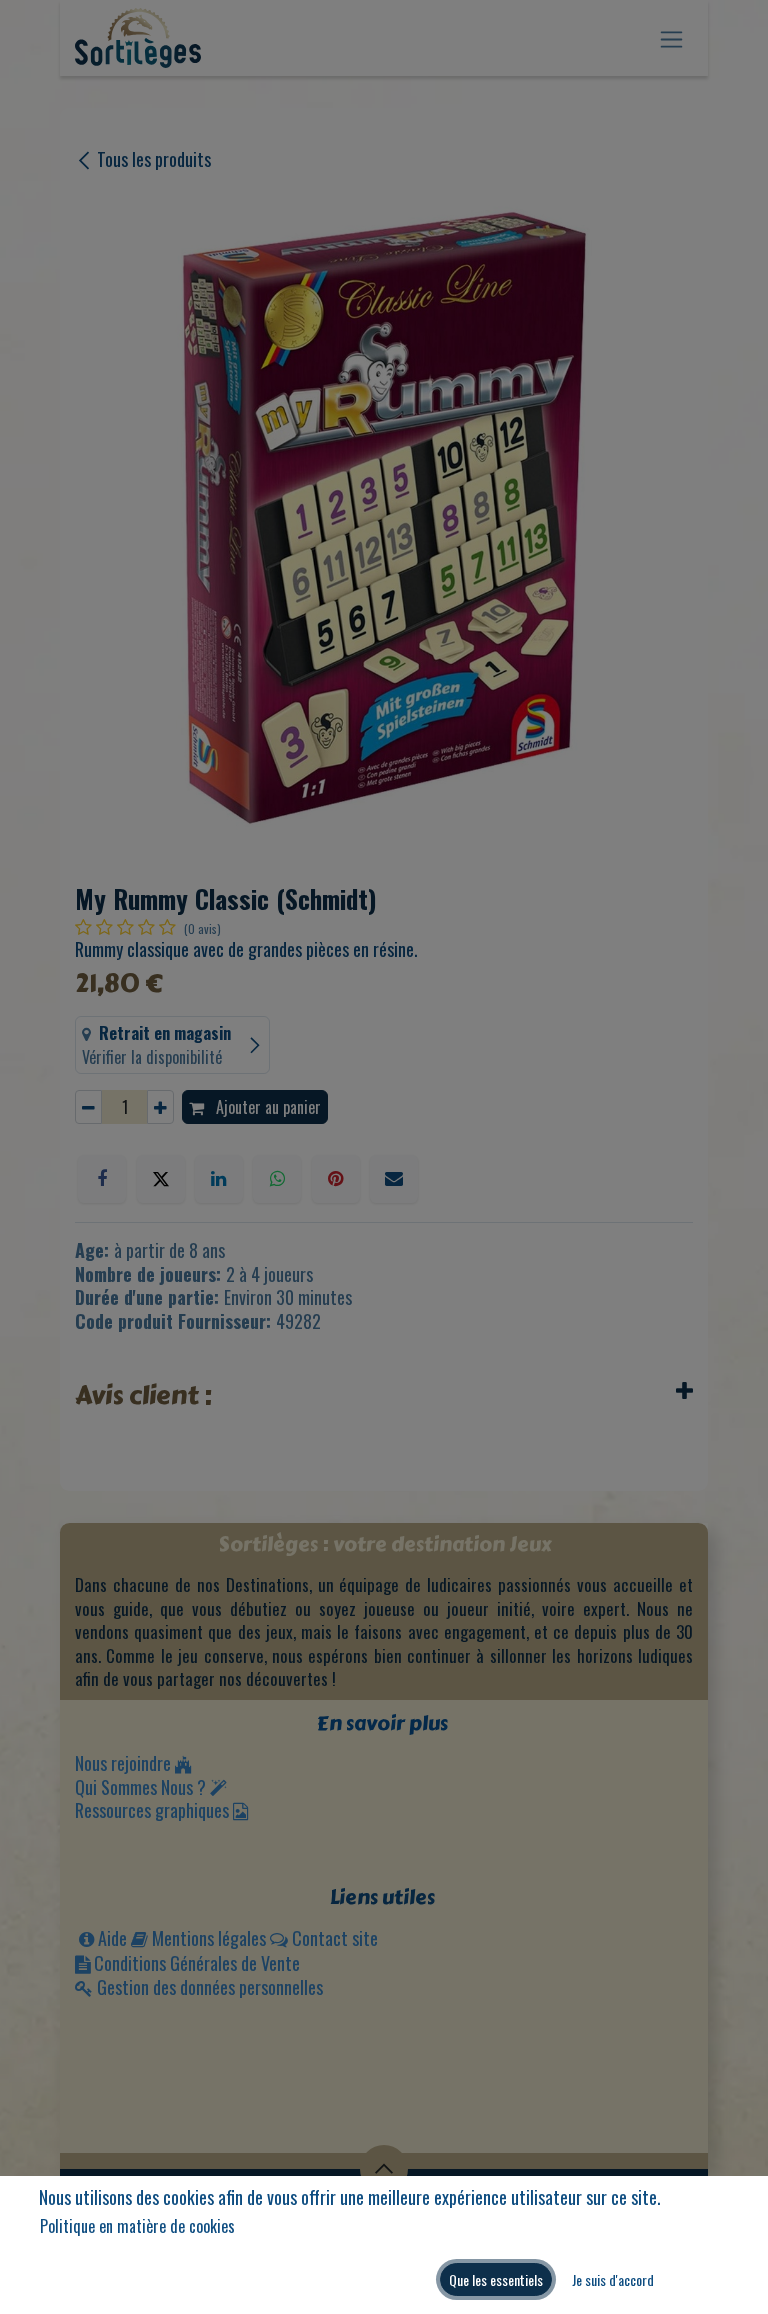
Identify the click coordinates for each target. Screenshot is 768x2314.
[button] (496, 2279)
